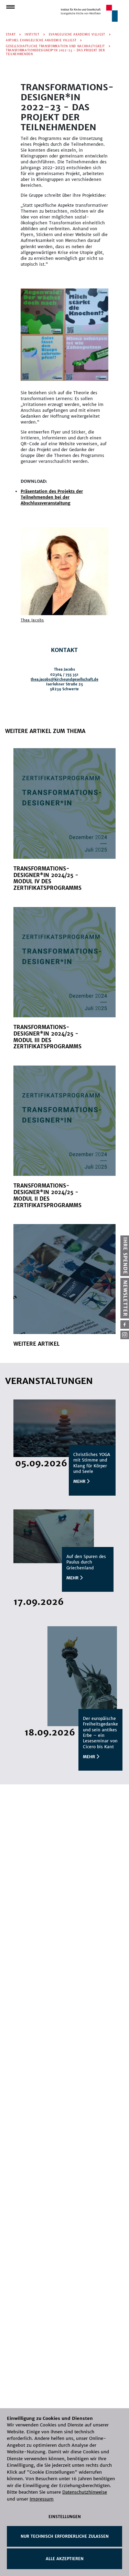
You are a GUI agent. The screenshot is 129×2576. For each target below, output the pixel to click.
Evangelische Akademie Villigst (77, 34)
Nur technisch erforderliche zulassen (65, 2536)
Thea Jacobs (32, 620)
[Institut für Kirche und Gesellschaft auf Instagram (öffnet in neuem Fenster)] (125, 1335)
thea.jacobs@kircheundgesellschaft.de (64, 679)
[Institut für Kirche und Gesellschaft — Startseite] (89, 13)
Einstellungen (65, 2517)
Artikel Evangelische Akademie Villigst (41, 40)
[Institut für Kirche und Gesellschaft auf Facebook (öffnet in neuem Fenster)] (125, 1325)
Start (11, 34)
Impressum (42, 2499)
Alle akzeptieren (65, 2559)
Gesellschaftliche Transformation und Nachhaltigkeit (55, 46)
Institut (32, 34)
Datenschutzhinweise (85, 2492)
